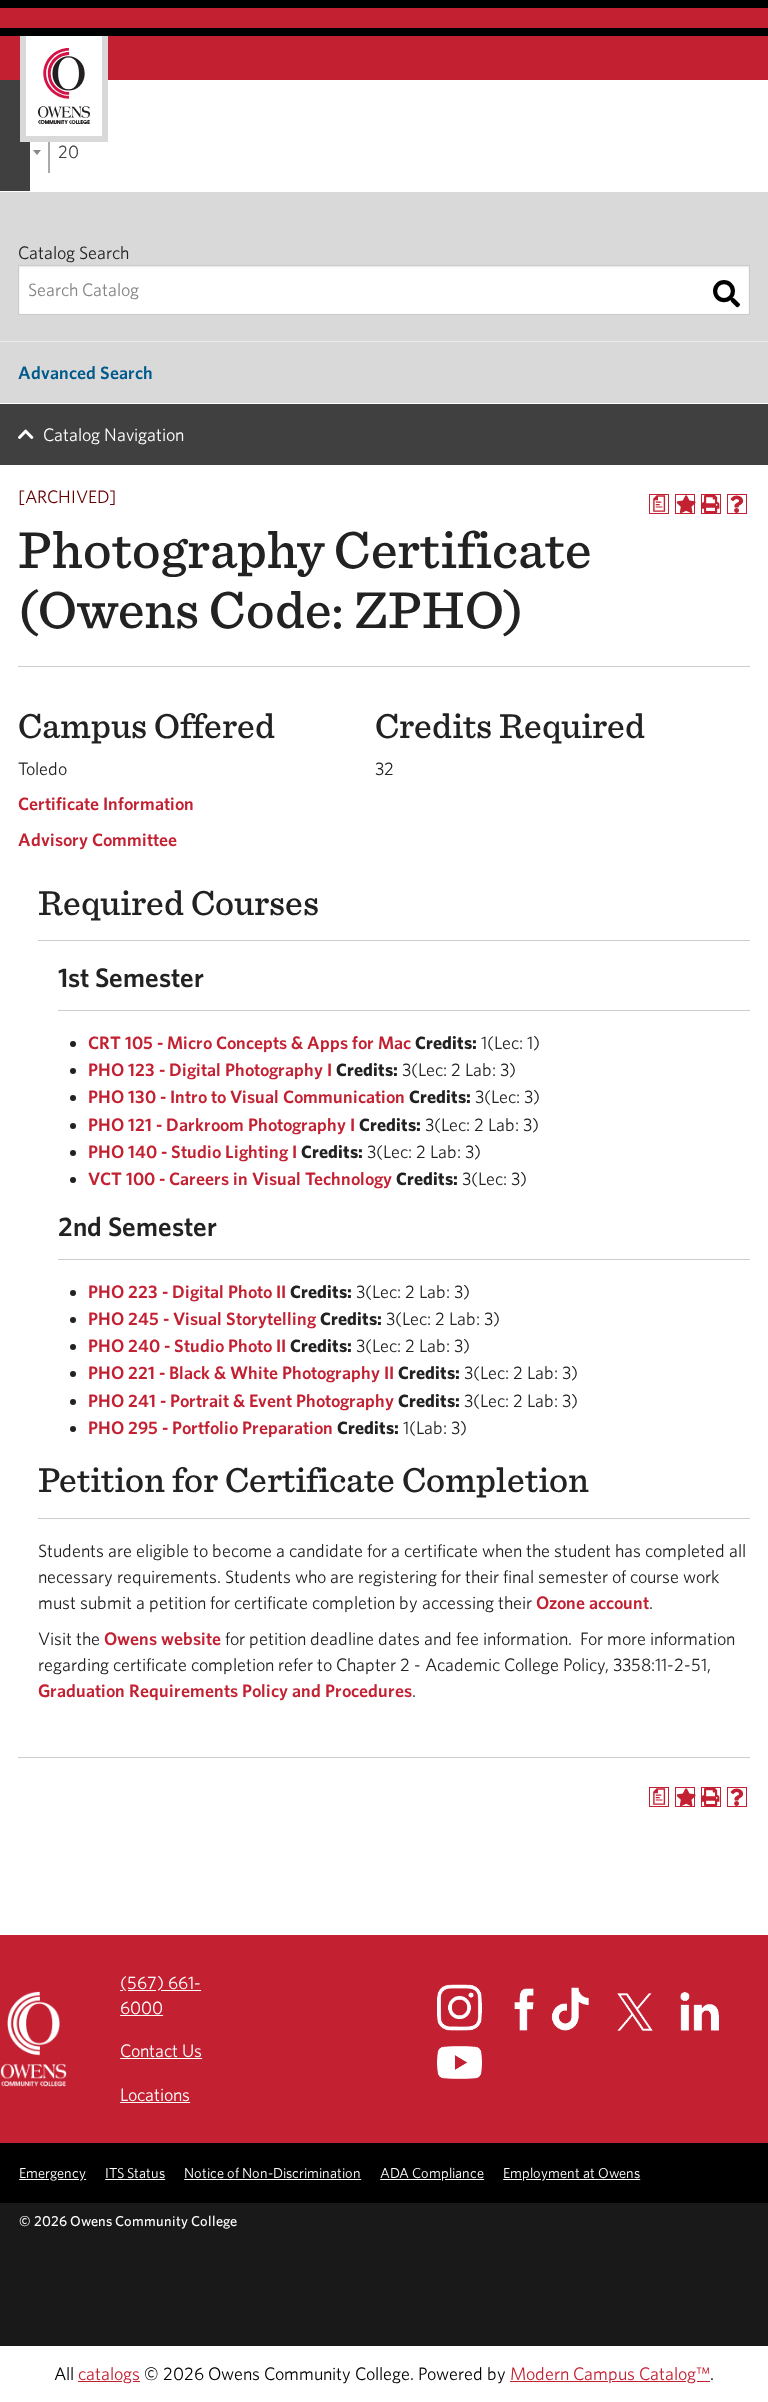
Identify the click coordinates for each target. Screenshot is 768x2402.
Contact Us (161, 2050)
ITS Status (135, 2172)
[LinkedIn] (711, 2011)
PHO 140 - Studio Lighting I (192, 1151)
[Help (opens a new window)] (737, 504)
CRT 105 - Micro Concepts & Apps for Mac (249, 1042)
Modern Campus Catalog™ (610, 2373)
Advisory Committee (97, 839)
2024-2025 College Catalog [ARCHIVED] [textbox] (68, 151)
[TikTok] (582, 2009)
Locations (155, 2094)
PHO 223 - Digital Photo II (187, 1291)
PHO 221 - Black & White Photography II (241, 1372)
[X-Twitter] (646, 2012)
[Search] (726, 294)
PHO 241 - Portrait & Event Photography (241, 1400)
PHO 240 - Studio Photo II (187, 1345)
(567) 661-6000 (160, 1995)
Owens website (160, 1638)
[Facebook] (530, 2009)
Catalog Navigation (113, 434)
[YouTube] (473, 2062)
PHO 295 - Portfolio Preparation (210, 1427)
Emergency (52, 2172)
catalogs (109, 2373)
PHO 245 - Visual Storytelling (202, 1318)
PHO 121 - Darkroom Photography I (221, 1124)
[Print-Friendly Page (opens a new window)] (711, 504)
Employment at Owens (571, 2172)
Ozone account (592, 1602)
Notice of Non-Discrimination (272, 2172)
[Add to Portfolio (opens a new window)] (685, 504)
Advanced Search (85, 372)
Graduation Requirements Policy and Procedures (225, 1690)
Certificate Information (106, 803)
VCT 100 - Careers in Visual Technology (240, 1178)
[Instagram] (473, 2007)
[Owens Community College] (64, 89)
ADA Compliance (432, 2172)
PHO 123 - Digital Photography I (210, 1069)
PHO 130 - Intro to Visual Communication (246, 1096)
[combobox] (49, 150)
